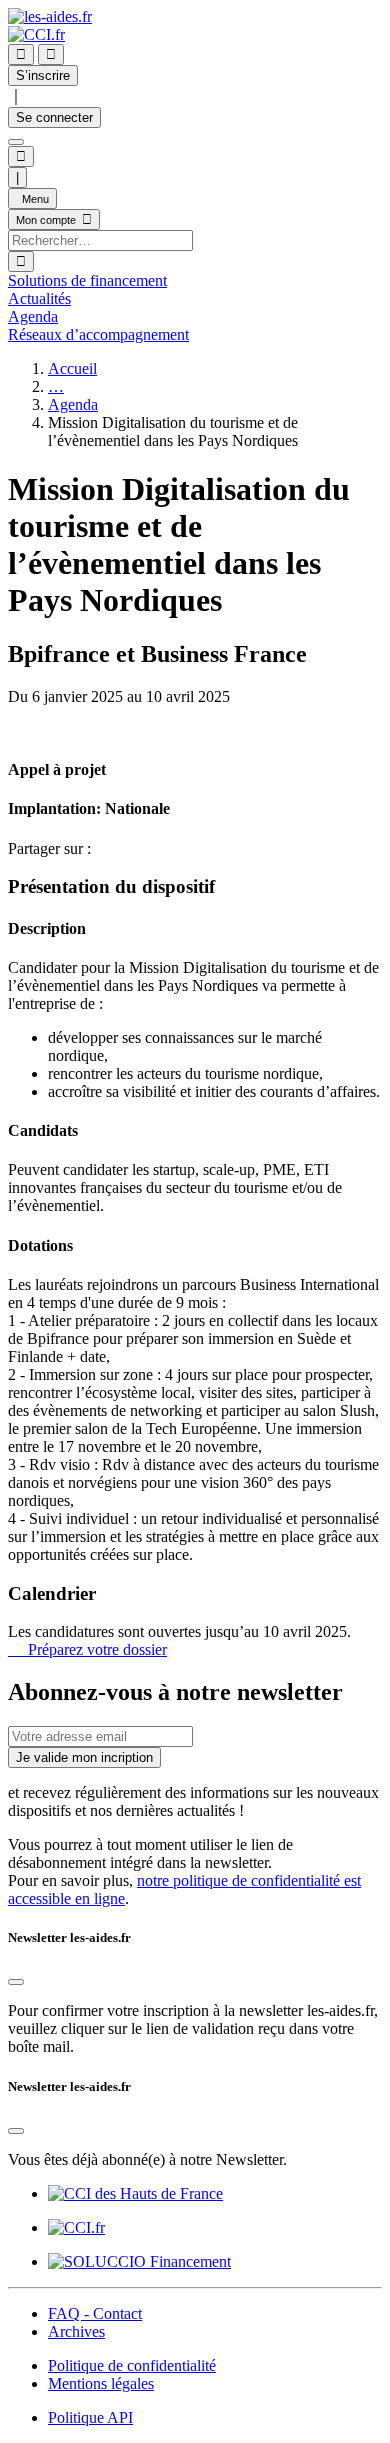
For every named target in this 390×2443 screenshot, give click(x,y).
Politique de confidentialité (132, 2365)
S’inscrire (43, 75)
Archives (76, 2331)
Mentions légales (101, 2383)
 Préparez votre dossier (87, 1649)
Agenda (73, 404)
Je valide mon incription (84, 1757)
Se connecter (54, 117)
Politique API (90, 2417)
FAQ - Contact (95, 2313)
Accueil (72, 368)
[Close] (16, 1982)
